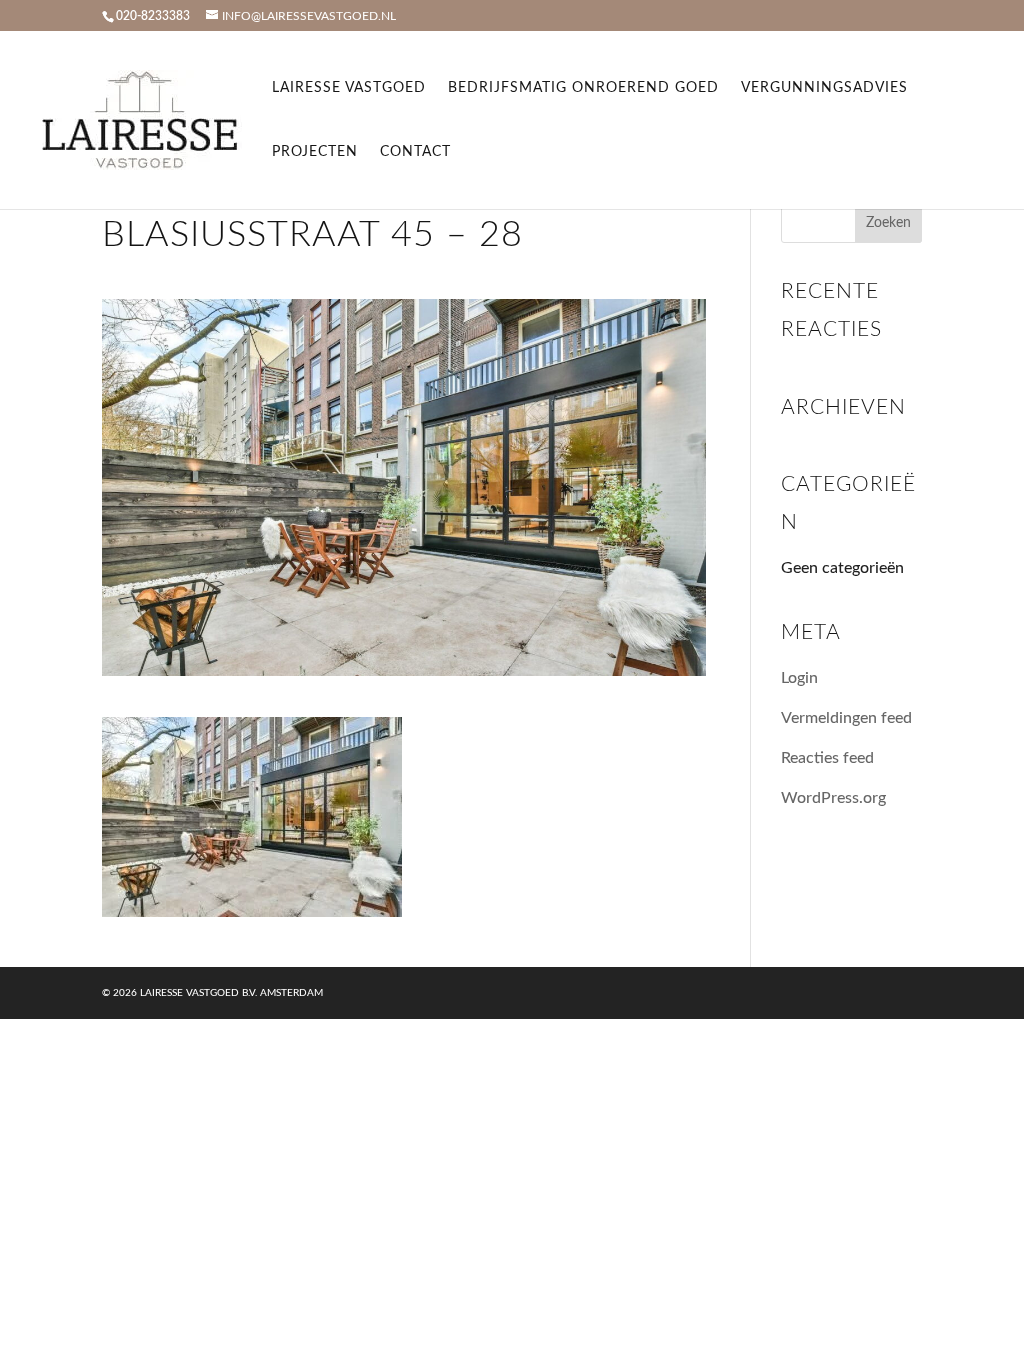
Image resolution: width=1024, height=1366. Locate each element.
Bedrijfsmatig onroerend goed (583, 88)
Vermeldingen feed (846, 718)
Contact (415, 152)
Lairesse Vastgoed (349, 88)
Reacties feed (827, 758)
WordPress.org (833, 798)
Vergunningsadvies (824, 88)
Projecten (315, 152)
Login (799, 678)
